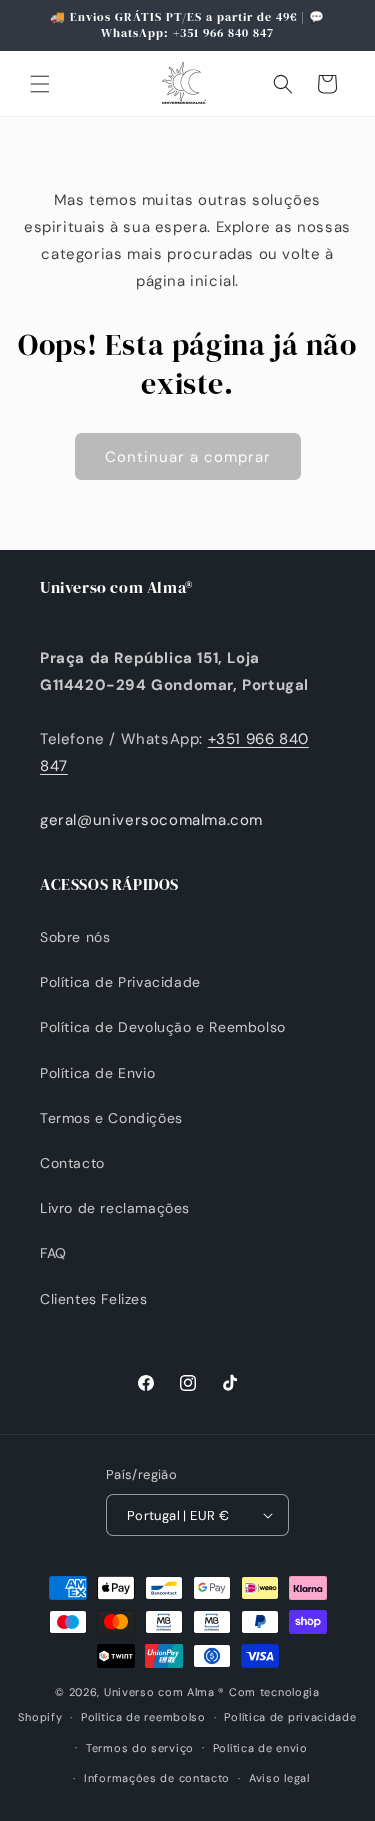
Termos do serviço (140, 1748)
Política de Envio (97, 1073)
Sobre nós (75, 937)
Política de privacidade (290, 1717)
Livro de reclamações (115, 1208)
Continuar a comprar (188, 457)
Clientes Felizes (94, 1299)
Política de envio (260, 1748)
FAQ (53, 1253)
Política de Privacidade (120, 982)
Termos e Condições (111, 1118)
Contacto (72, 1163)
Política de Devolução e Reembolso (163, 1027)
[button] (40, 84)
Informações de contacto (157, 1778)
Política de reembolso (143, 1717)
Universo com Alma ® (164, 1692)
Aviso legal (279, 1778)
